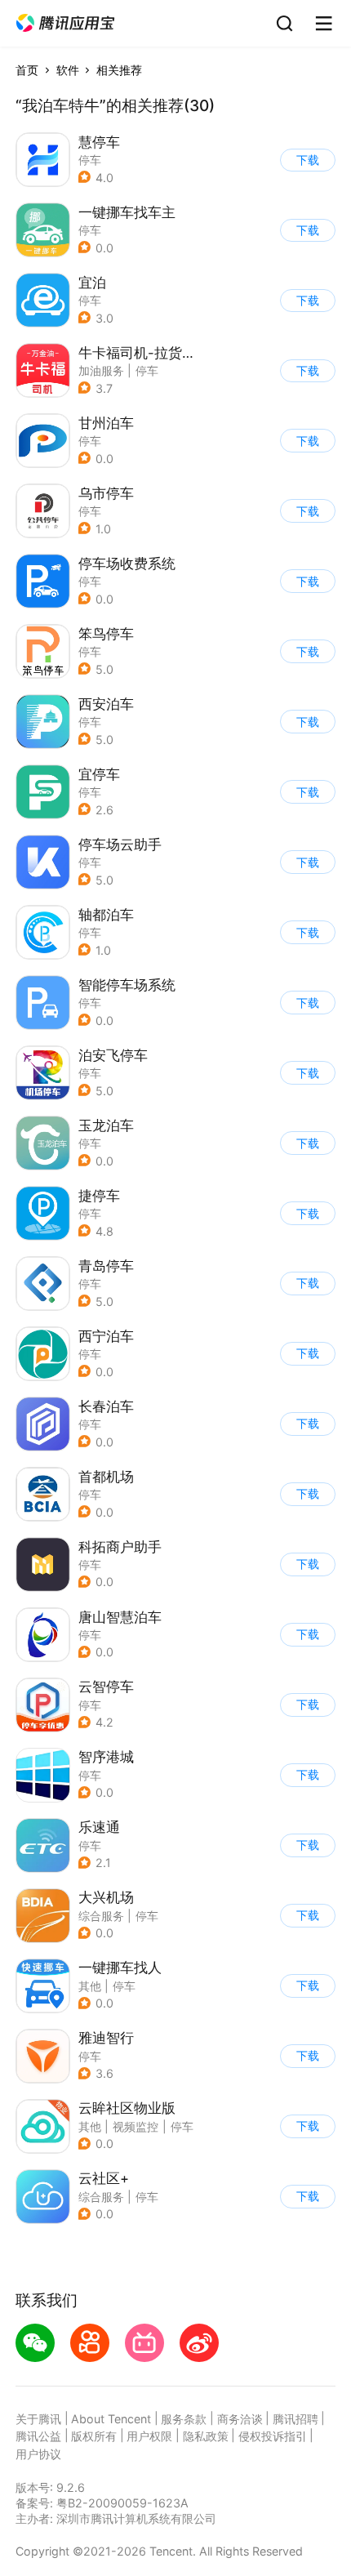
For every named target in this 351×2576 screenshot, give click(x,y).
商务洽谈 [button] (240, 2419)
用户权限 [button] (149, 2436)
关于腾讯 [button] (38, 2419)
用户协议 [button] (38, 2454)
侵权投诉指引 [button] (273, 2436)
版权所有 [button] (94, 2436)
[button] (65, 23)
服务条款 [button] (184, 2419)
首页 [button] (27, 70)
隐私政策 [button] (206, 2436)
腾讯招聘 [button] (295, 2419)
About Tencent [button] (111, 2419)
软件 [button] (68, 70)
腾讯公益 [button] (38, 2436)
